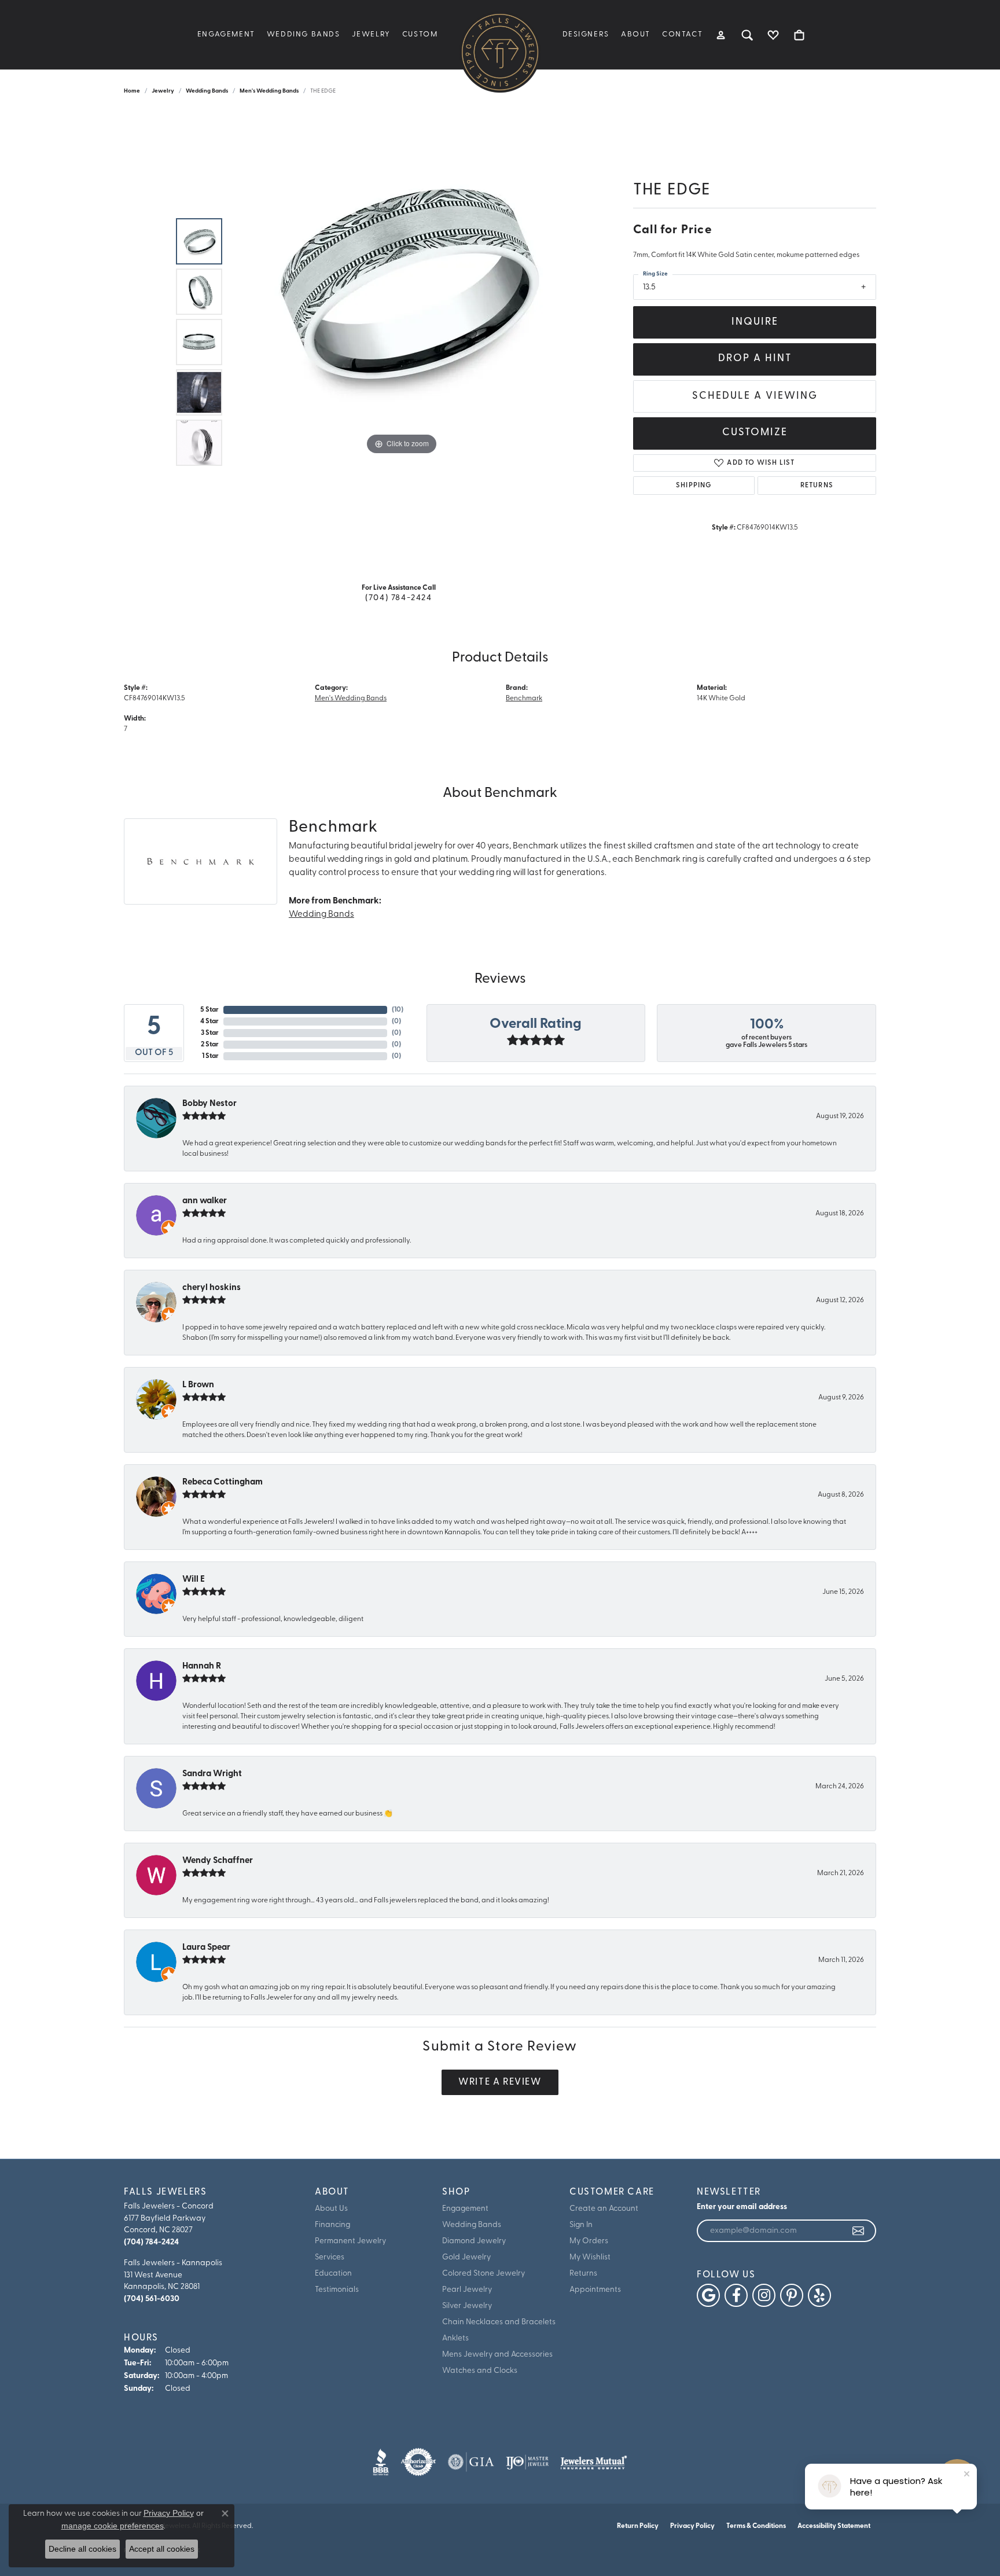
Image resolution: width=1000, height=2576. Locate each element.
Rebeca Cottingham (223, 1482)
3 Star (210, 1033)
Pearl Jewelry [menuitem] (467, 2290)
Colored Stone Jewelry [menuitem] (484, 2274)
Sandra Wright (212, 1774)
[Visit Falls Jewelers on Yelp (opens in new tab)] (819, 2295)
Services (330, 2257)
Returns (817, 486)
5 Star (209, 1010)
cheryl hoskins (212, 1288)
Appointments (595, 2290)
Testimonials (337, 2290)
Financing (332, 2225)
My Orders (589, 2241)
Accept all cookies (162, 2549)
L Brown (198, 1385)
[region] (402, 342)
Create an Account (604, 2209)
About (636, 34)
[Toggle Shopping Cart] (799, 35)
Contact (682, 34)
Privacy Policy (692, 2526)
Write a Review (500, 2082)
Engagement (226, 34)
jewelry (163, 91)
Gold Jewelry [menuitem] (466, 2257)
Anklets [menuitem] (455, 2338)
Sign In (581, 2225)
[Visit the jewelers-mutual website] (593, 2462)
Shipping (694, 486)
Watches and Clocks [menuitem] (480, 2371)
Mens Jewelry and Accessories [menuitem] (497, 2355)
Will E (194, 1580)
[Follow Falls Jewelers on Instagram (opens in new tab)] (764, 2295)
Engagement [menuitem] (465, 2209)
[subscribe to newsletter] (859, 2231)
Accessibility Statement (834, 2526)
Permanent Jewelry (350, 2241)
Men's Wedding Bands (269, 91)
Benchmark (524, 699)
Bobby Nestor (209, 1104)
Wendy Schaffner (218, 1861)
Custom (420, 34)
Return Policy (638, 2526)
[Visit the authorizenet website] (418, 2462)
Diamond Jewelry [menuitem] (474, 2241)
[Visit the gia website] (471, 2462)
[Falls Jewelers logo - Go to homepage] (500, 52)
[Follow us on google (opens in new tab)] (708, 2295)
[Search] (747, 35)
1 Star (210, 1056)
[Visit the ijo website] (527, 2462)
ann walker (205, 1201)
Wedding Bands (304, 34)
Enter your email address (742, 2207)
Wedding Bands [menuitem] (472, 2225)
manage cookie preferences (113, 2526)
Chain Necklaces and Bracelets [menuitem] (499, 2322)
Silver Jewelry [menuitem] (467, 2306)
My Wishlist (590, 2257)
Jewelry (371, 34)
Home (132, 91)
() (398, 1010)
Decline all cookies (82, 2549)
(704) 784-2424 (398, 598)
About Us (331, 2209)
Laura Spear (206, 1948)
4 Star (209, 1021)
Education (333, 2274)
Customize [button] (755, 433)
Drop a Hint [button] (755, 359)
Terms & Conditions (756, 2526)
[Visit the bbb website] (381, 2462)
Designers (586, 34)
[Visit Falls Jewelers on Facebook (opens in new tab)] (736, 2295)
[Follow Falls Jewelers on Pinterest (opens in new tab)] (792, 2295)
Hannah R (202, 1667)
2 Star (210, 1045)
